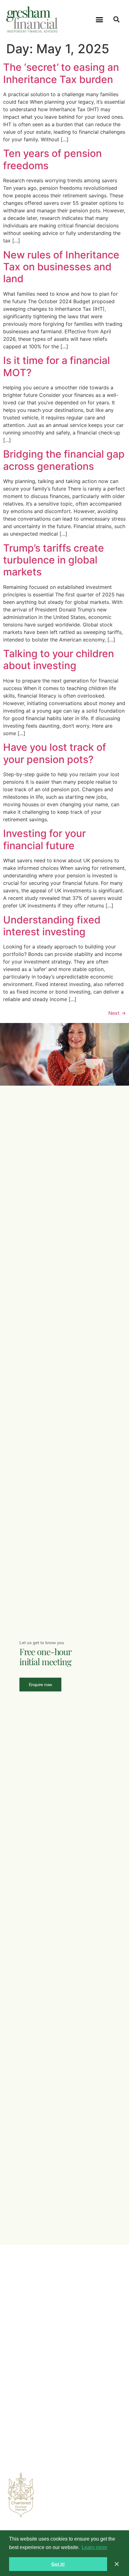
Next (117, 1013)
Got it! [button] (58, 2564)
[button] (100, 19)
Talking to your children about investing (59, 660)
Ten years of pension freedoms (52, 159)
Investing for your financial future (44, 839)
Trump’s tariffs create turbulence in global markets (54, 560)
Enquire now (40, 1685)
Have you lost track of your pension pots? (55, 753)
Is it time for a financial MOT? (57, 366)
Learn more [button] (94, 2547)
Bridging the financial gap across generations (64, 460)
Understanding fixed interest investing (52, 926)
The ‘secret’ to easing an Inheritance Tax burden (61, 73)
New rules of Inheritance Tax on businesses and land (61, 267)
